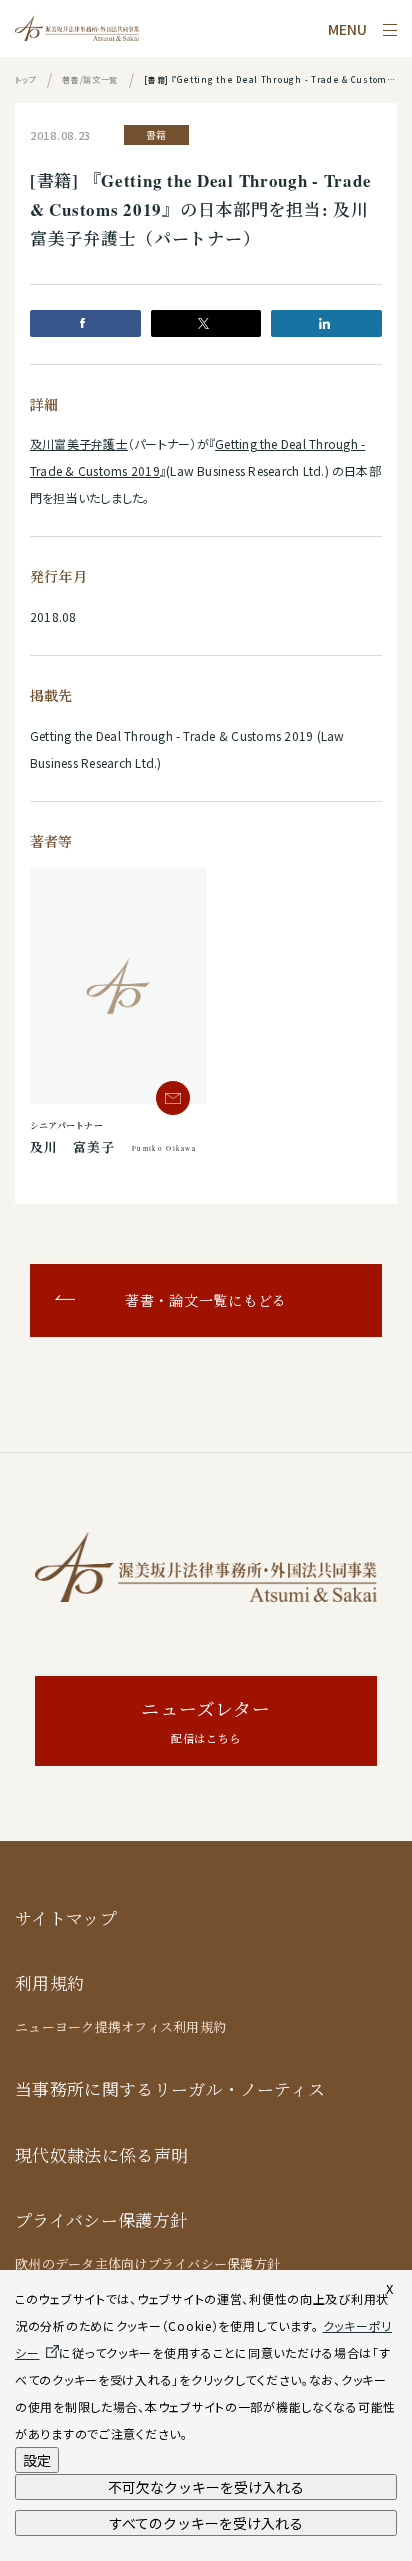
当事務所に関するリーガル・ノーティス (170, 2089)
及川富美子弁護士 (79, 443)
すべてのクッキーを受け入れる (206, 2523)
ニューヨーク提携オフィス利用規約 (120, 2027)
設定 (37, 2460)
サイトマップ (66, 1918)
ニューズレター (205, 1721)
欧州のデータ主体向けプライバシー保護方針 (147, 2264)
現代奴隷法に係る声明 (101, 2155)
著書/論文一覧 (90, 79)
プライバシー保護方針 (101, 2220)
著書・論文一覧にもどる (206, 1300)
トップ (25, 79)
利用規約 (49, 1983)
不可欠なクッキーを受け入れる (206, 2487)
